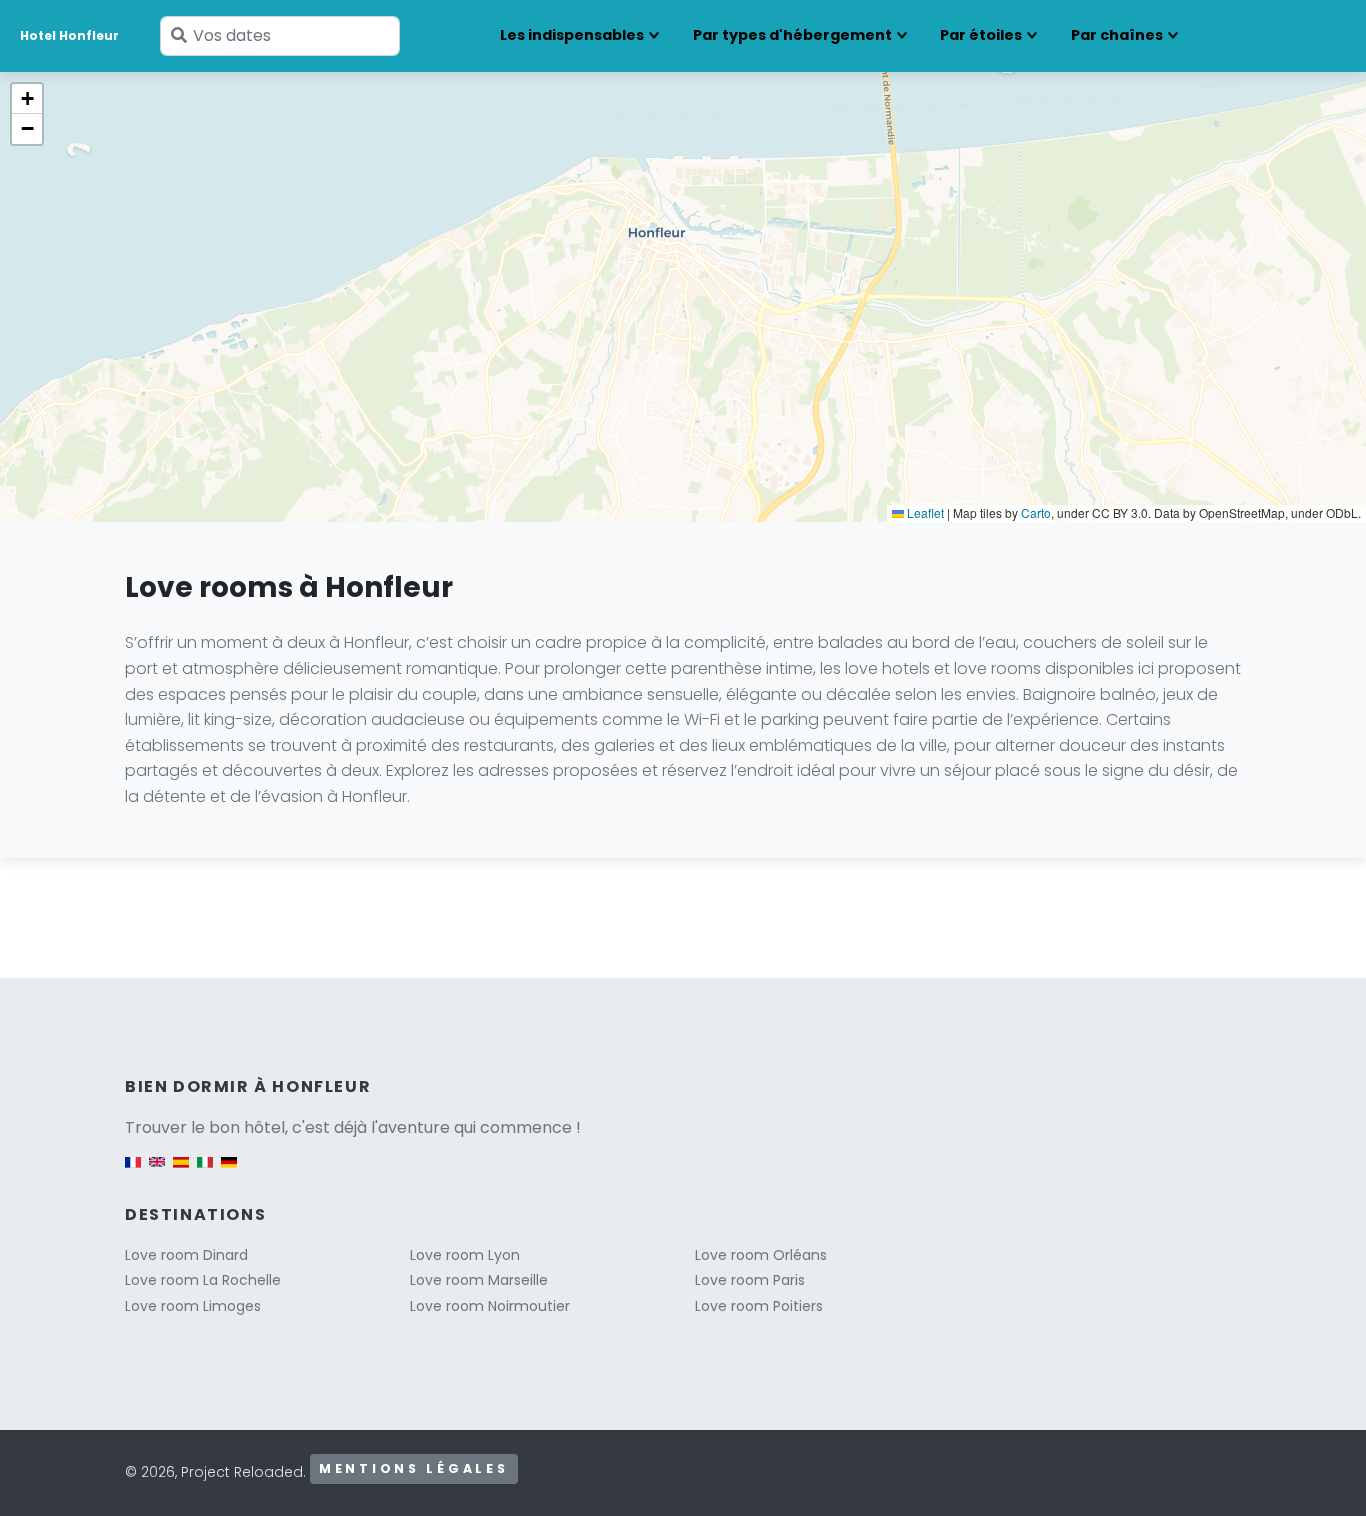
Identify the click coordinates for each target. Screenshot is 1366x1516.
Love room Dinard (186, 1255)
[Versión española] (181, 1171)
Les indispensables (572, 35)
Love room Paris (750, 1280)
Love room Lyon (465, 1255)
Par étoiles (981, 35)
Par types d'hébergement (792, 35)
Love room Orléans (761, 1255)
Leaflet (924, 512)
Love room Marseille (479, 1280)
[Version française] (133, 1171)
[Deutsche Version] (229, 1171)
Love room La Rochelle (203, 1280)
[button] (27, 99)
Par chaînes (1117, 35)
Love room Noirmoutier (490, 1306)
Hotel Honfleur (69, 35)
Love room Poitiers (759, 1306)
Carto (1036, 512)
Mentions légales (414, 1468)
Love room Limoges (193, 1306)
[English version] (157, 1171)
